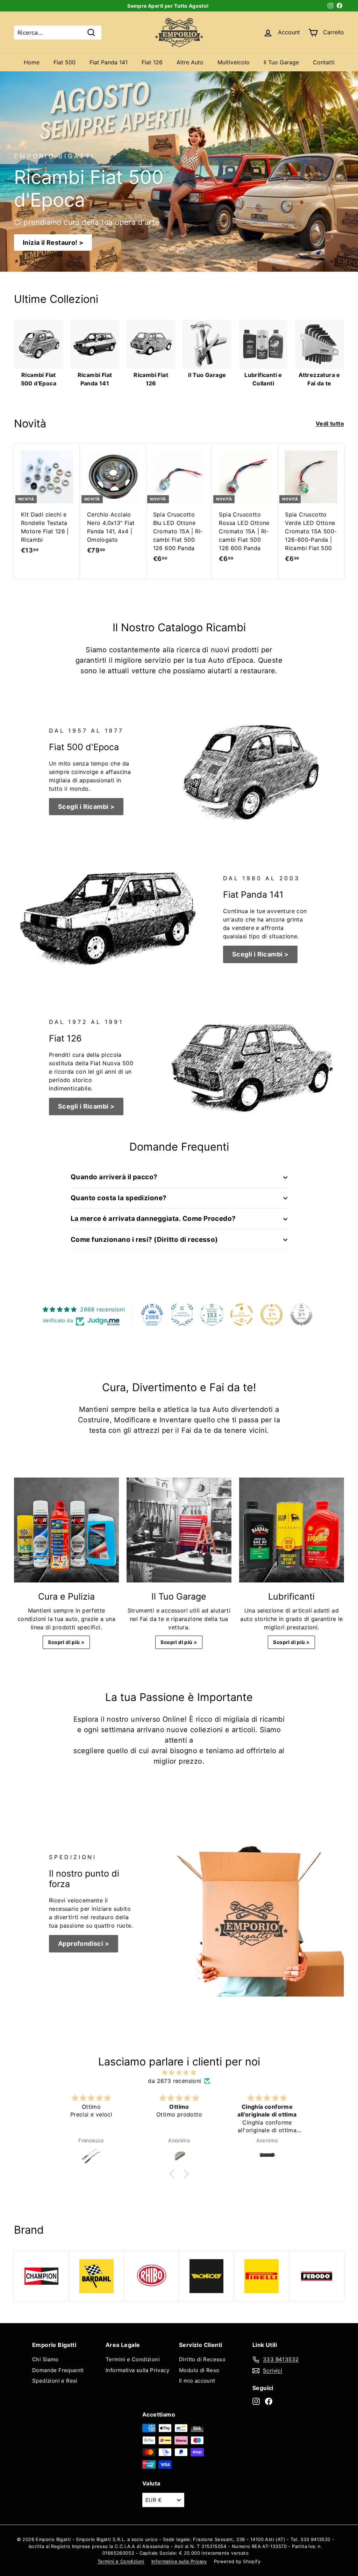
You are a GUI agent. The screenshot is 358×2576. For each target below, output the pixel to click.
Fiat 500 (65, 62)
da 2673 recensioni (174, 2081)
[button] (174, 2174)
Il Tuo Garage (281, 62)
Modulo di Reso (199, 2370)
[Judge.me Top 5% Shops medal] (301, 1315)
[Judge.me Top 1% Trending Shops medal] (272, 1315)
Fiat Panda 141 (109, 62)
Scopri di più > (66, 1642)
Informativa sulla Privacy (137, 2370)
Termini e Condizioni (133, 2359)
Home (32, 62)
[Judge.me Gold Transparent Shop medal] (242, 1315)
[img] (179, 2072)
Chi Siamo (45, 2359)
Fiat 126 (152, 62)
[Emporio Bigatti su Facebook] (269, 2401)
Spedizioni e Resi (55, 2381)
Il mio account (197, 2381)
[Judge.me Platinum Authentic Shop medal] (182, 1315)
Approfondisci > (84, 1944)
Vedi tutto (330, 424)
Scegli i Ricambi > (86, 807)
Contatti (324, 62)
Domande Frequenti (58, 2370)
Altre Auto (190, 62)
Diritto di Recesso (202, 2359)
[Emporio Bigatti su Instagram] (256, 2401)
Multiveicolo (234, 62)
